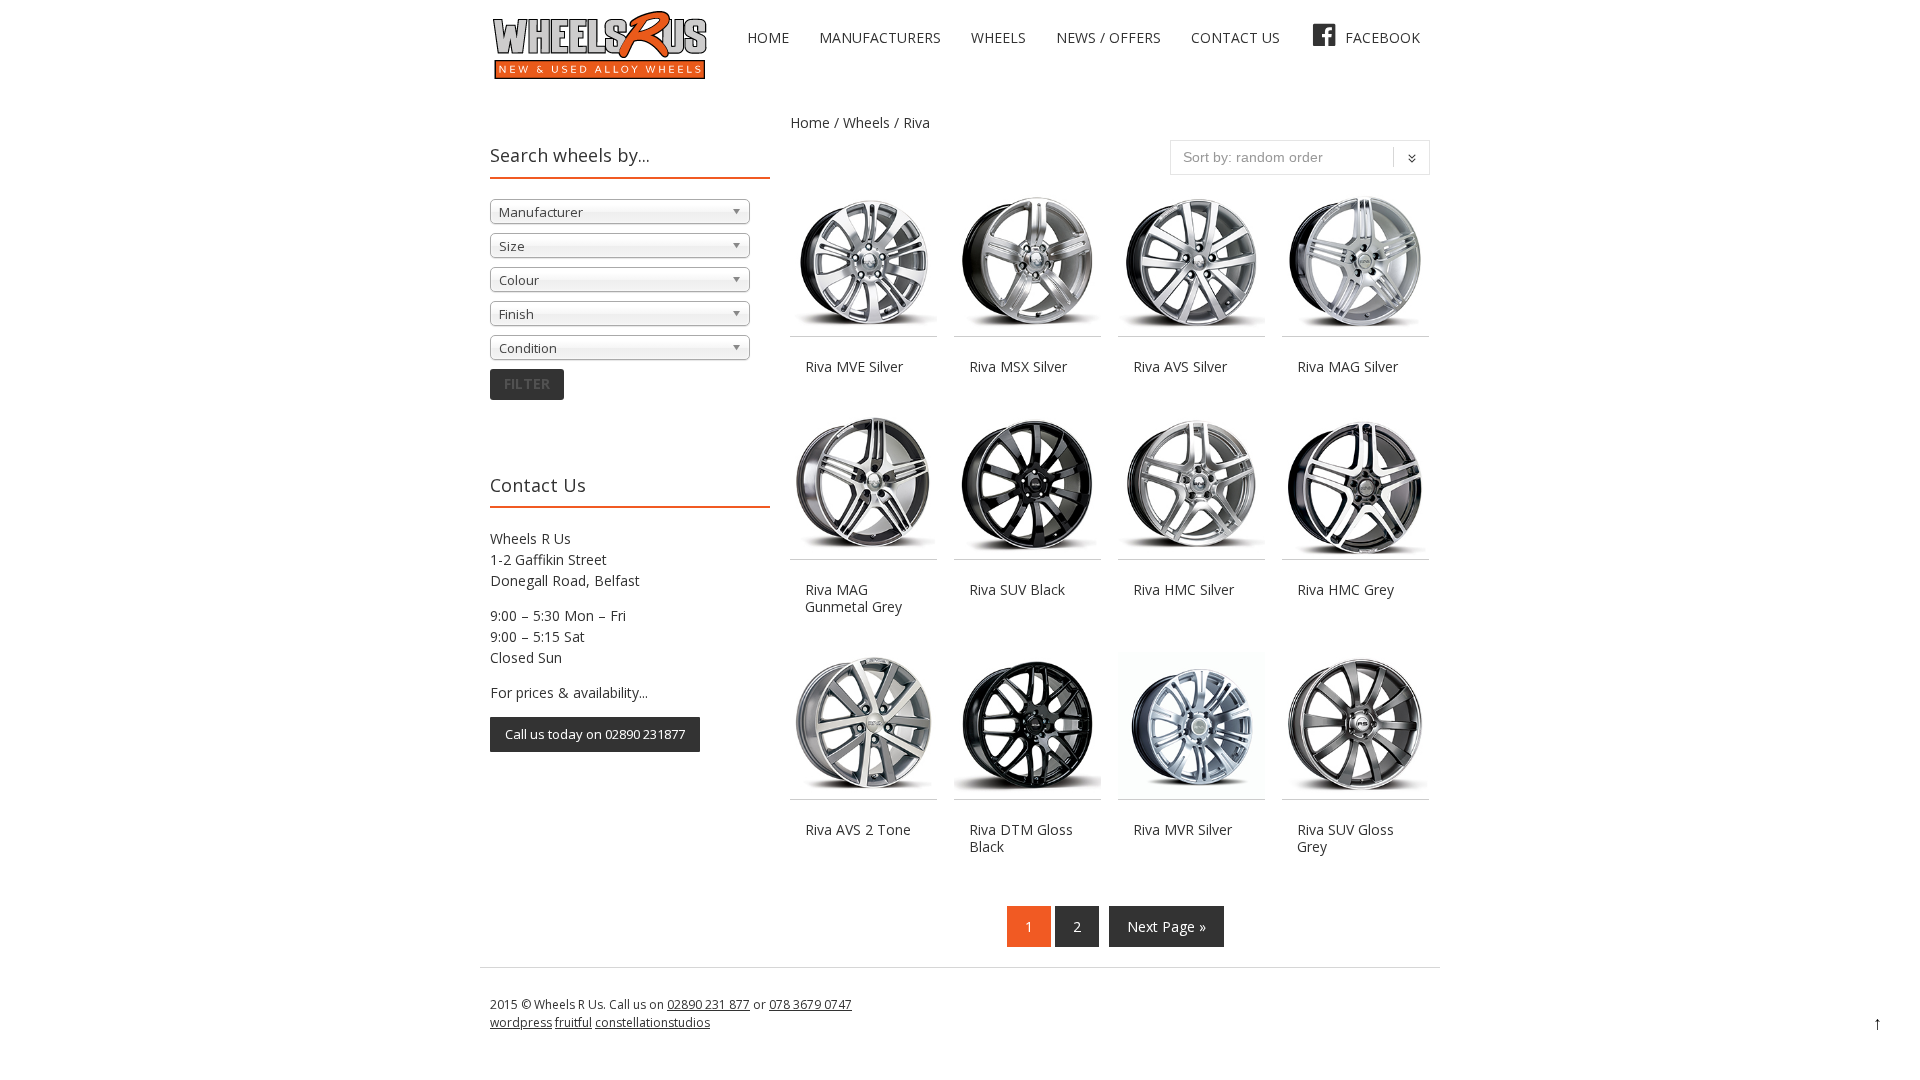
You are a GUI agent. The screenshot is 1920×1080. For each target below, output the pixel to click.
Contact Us (1235, 37)
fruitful (573, 1022)
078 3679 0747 (810, 1004)
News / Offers (1108, 37)
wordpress (521, 1022)
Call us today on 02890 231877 (595, 734)
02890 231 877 (708, 1004)
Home (768, 37)
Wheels (998, 37)
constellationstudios (652, 1022)
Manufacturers (880, 37)
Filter (527, 383)
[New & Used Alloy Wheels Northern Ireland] (599, 74)
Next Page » (1166, 926)
